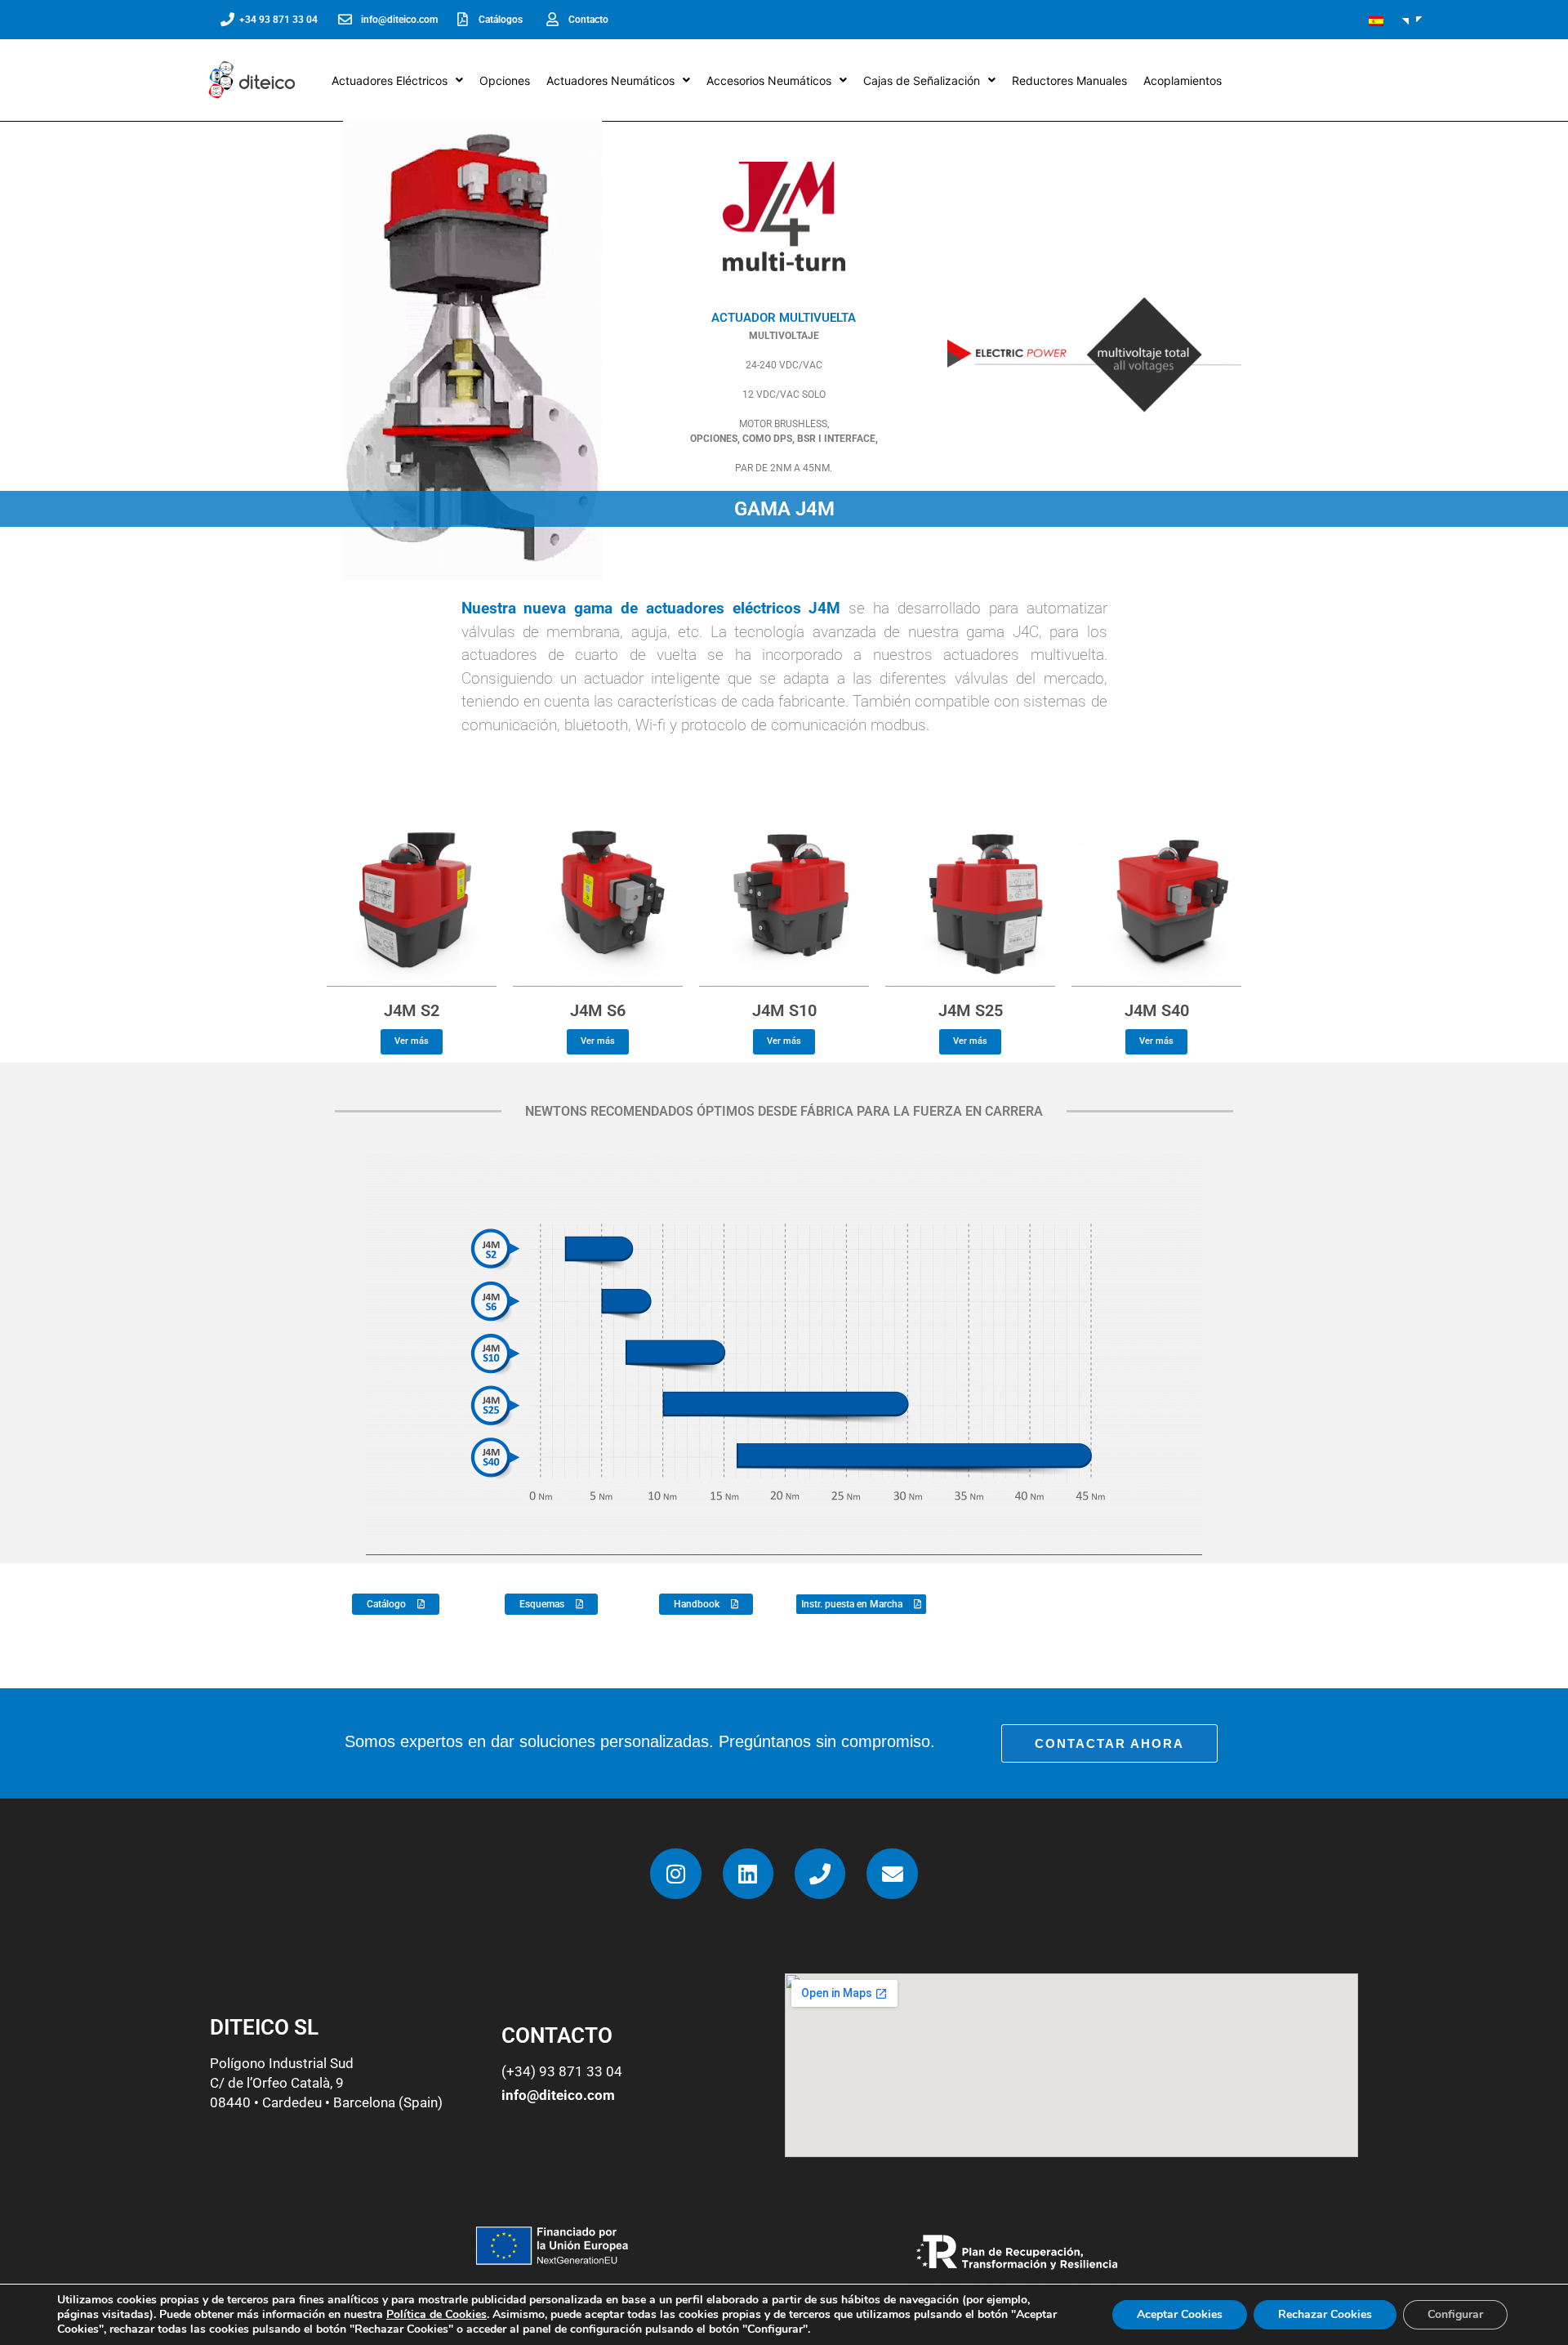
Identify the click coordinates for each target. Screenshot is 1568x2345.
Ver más (412, 1041)
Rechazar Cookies (1325, 2314)
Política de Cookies (437, 2314)
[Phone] (820, 1874)
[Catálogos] (463, 19)
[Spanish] (1383, 21)
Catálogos (501, 20)
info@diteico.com (399, 20)
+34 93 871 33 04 (278, 20)
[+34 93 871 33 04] (227, 19)
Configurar (1455, 2314)
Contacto (588, 20)
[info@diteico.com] (345, 19)
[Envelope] (892, 1874)
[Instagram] (675, 1874)
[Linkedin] (748, 1874)
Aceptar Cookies (1180, 2314)
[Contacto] (552, 19)
